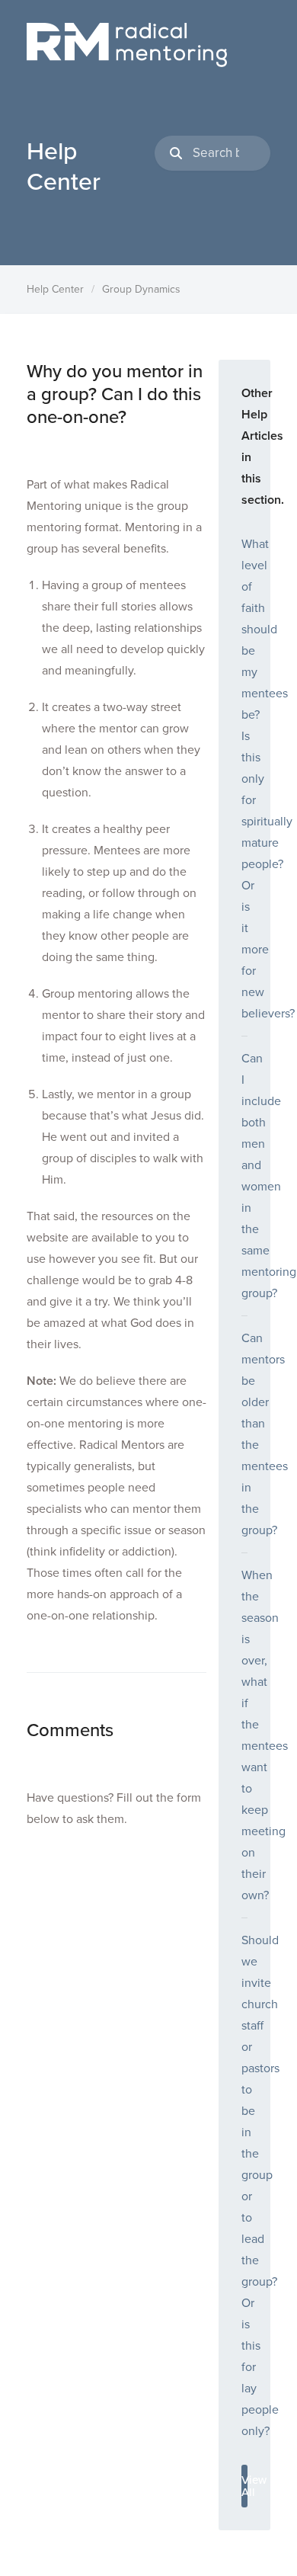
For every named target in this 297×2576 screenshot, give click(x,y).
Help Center (55, 289)
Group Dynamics (141, 289)
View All (244, 2486)
